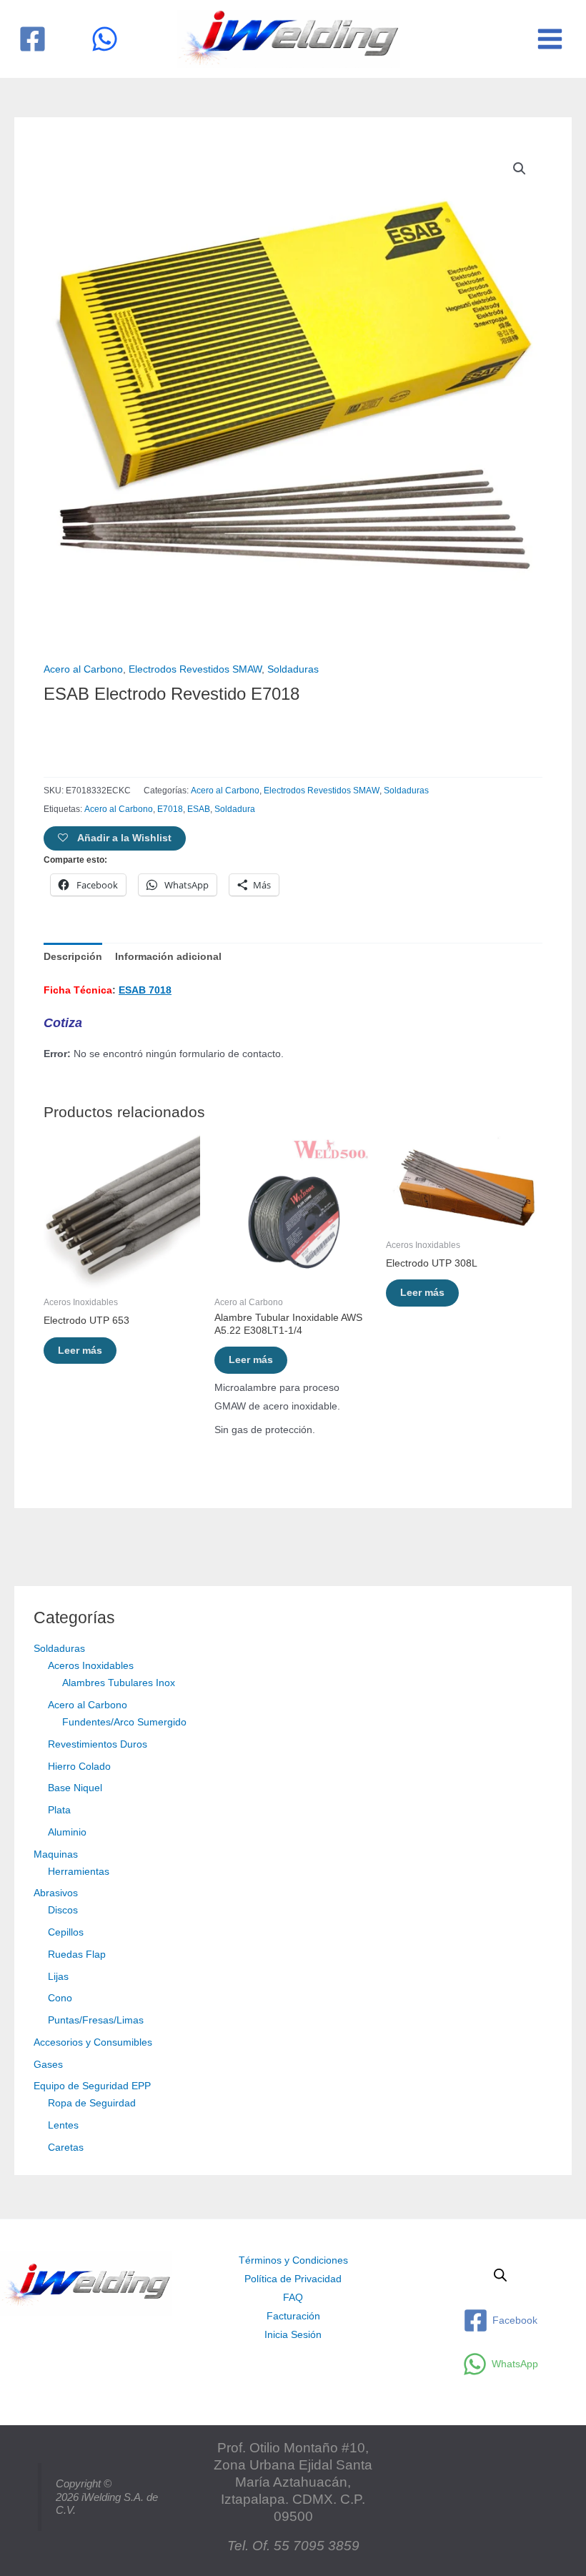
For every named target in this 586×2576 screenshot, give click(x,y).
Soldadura (235, 809)
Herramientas (79, 1872)
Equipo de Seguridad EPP (92, 2086)
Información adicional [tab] (168, 957)
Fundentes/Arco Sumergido (124, 1722)
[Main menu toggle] (550, 39)
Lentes (63, 2125)
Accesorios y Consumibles (93, 2042)
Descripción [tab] (73, 957)
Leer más (80, 1351)
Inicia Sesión (293, 2335)
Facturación (293, 2316)
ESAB (199, 809)
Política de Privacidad (293, 2279)
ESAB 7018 (145, 990)
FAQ (293, 2298)
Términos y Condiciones (293, 2260)
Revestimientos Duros (98, 1744)
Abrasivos (56, 1893)
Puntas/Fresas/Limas (96, 2020)
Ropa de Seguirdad (92, 2103)
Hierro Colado (79, 1767)
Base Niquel (75, 1788)
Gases (48, 2065)
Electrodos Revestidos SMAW (195, 669)
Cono (60, 1998)
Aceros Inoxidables (91, 1666)
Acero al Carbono (88, 1705)
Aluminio (67, 1832)
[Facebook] (33, 39)
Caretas (66, 2148)
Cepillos (66, 1932)
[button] (520, 169)
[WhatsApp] (105, 39)
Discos (63, 1910)
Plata (59, 1810)
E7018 (170, 809)
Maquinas (56, 1854)
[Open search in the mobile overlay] (500, 2275)
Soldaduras (59, 1649)
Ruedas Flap (77, 1955)
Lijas (58, 1977)
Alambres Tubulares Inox (119, 1683)
